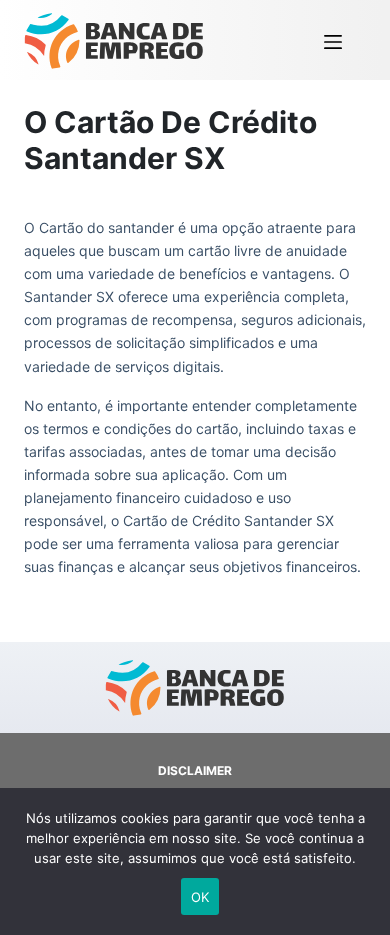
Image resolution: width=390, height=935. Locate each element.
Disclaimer (195, 770)
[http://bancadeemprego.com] (114, 40)
